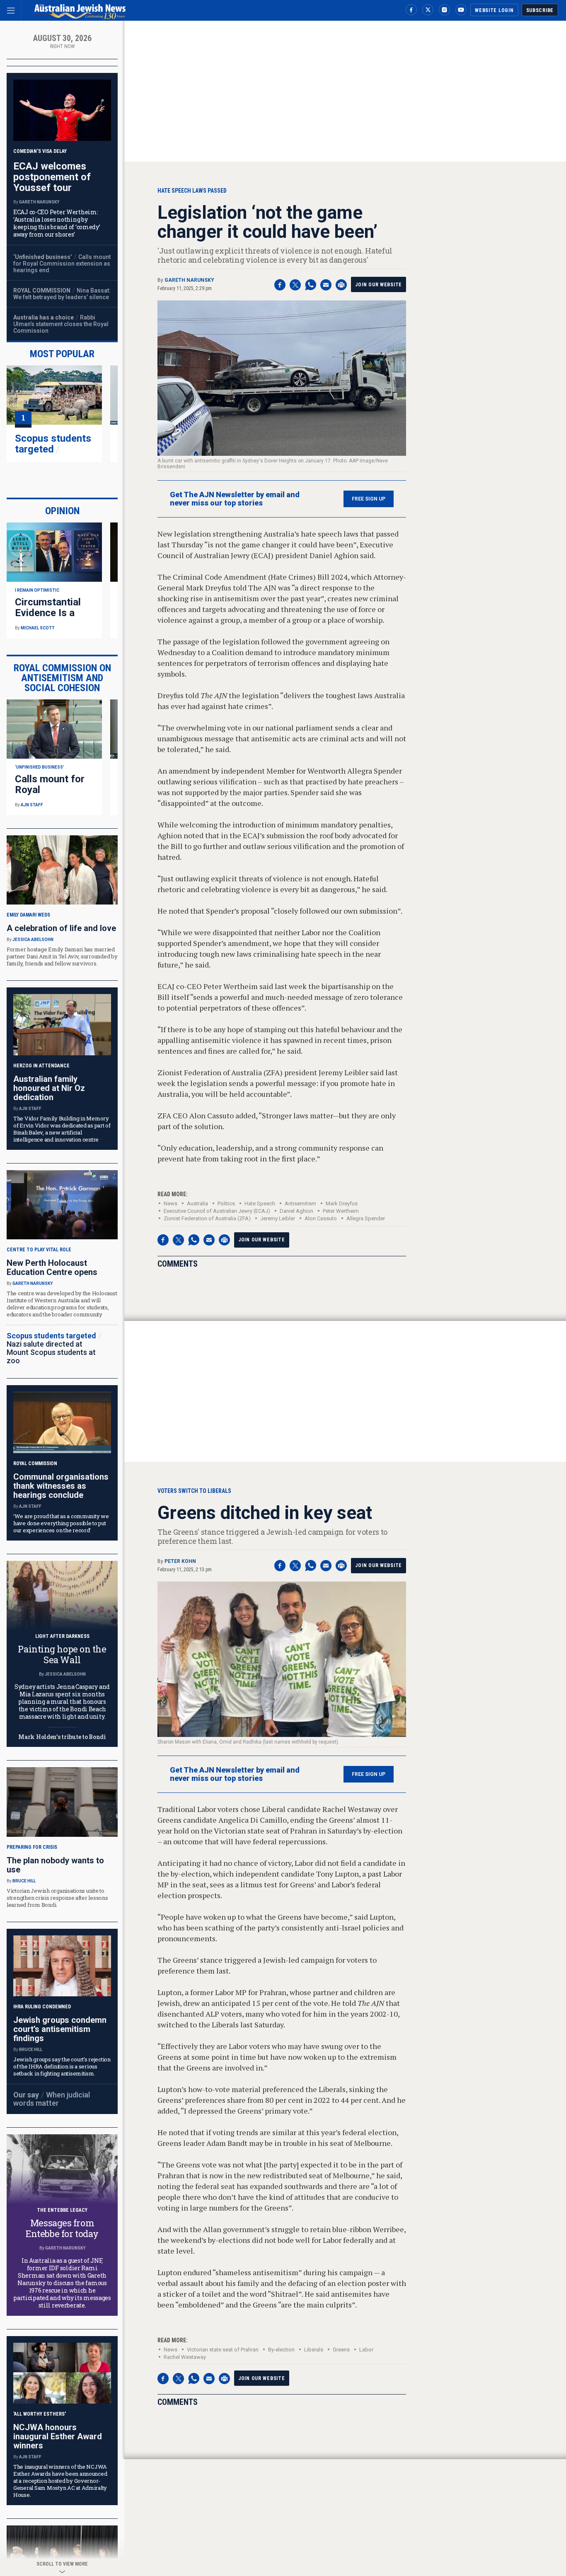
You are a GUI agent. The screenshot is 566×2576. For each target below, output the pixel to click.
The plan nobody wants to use (55, 1865)
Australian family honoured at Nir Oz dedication (49, 1088)
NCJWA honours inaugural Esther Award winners (58, 2436)
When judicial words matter (52, 2099)
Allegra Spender (366, 1218)
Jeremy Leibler (278, 1218)
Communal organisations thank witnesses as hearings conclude (61, 1486)
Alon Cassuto (321, 1218)
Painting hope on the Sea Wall (62, 1654)
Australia (197, 1203)
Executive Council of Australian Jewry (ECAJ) (217, 1211)
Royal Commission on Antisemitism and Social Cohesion (62, 678)
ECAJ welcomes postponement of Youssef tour (52, 177)
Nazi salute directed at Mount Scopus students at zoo (51, 1352)
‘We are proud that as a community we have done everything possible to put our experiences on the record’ (61, 1523)
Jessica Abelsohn (33, 940)
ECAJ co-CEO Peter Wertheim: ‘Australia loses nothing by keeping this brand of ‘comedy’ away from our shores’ (57, 223)
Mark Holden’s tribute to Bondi (62, 1737)
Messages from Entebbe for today (62, 2228)
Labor (366, 2350)
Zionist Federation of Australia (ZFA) (207, 1218)
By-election (281, 2350)
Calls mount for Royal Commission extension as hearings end (62, 264)
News (171, 1203)
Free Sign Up (369, 499)
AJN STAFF (32, 805)
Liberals (314, 2350)
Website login (494, 10)
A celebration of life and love (61, 928)
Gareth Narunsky (189, 280)
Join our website (379, 285)
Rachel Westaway (185, 2357)
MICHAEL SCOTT (38, 628)
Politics (226, 1203)
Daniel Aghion (296, 1211)
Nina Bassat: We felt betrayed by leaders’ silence (62, 294)
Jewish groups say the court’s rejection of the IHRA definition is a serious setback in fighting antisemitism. (62, 2066)
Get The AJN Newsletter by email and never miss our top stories (235, 499)
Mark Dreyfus (342, 1203)
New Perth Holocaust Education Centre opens (52, 1267)
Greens (341, 2350)
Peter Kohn (180, 1561)
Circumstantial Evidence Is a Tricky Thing (48, 613)
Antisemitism (300, 1203)
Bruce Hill (24, 1881)
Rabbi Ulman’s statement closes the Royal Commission (61, 324)
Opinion (62, 511)
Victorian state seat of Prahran (223, 2350)
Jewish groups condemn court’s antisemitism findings (60, 2029)
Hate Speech (260, 1203)
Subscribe (540, 10)
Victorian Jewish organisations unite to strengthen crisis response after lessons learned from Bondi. (57, 1898)
